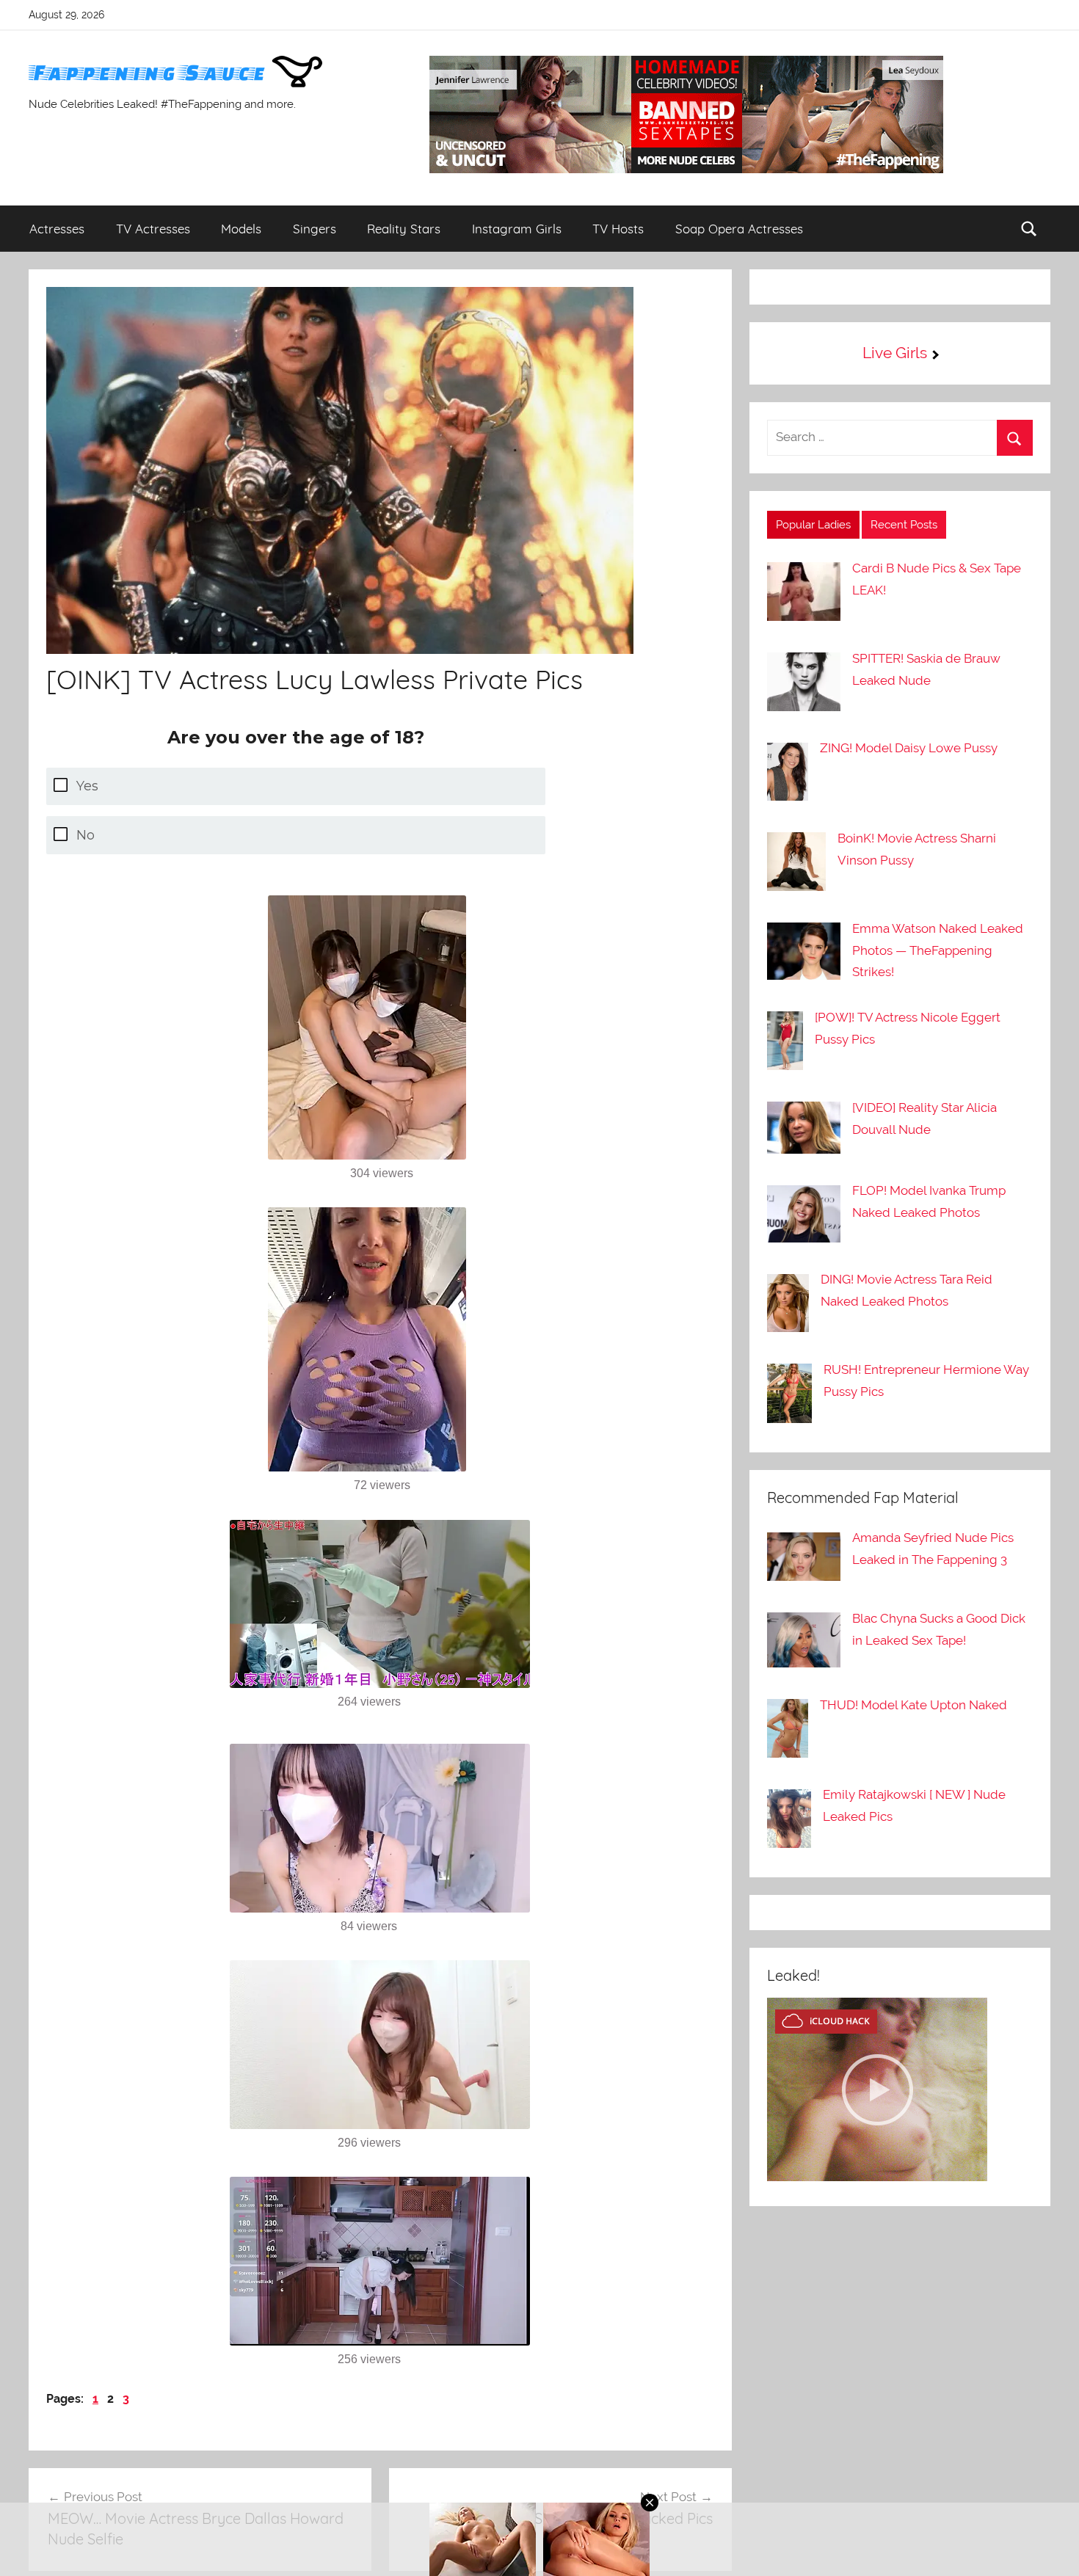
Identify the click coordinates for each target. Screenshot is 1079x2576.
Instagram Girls (517, 229)
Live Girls (895, 353)
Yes (87, 786)
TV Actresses (153, 229)
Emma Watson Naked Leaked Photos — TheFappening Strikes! (938, 950)
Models (241, 229)
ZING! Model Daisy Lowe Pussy (909, 748)
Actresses (57, 229)
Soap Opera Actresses (739, 229)
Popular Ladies (813, 525)
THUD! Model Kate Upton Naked (913, 1705)
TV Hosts (618, 229)
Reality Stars (404, 229)
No (86, 835)
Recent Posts (904, 525)
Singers (315, 229)
